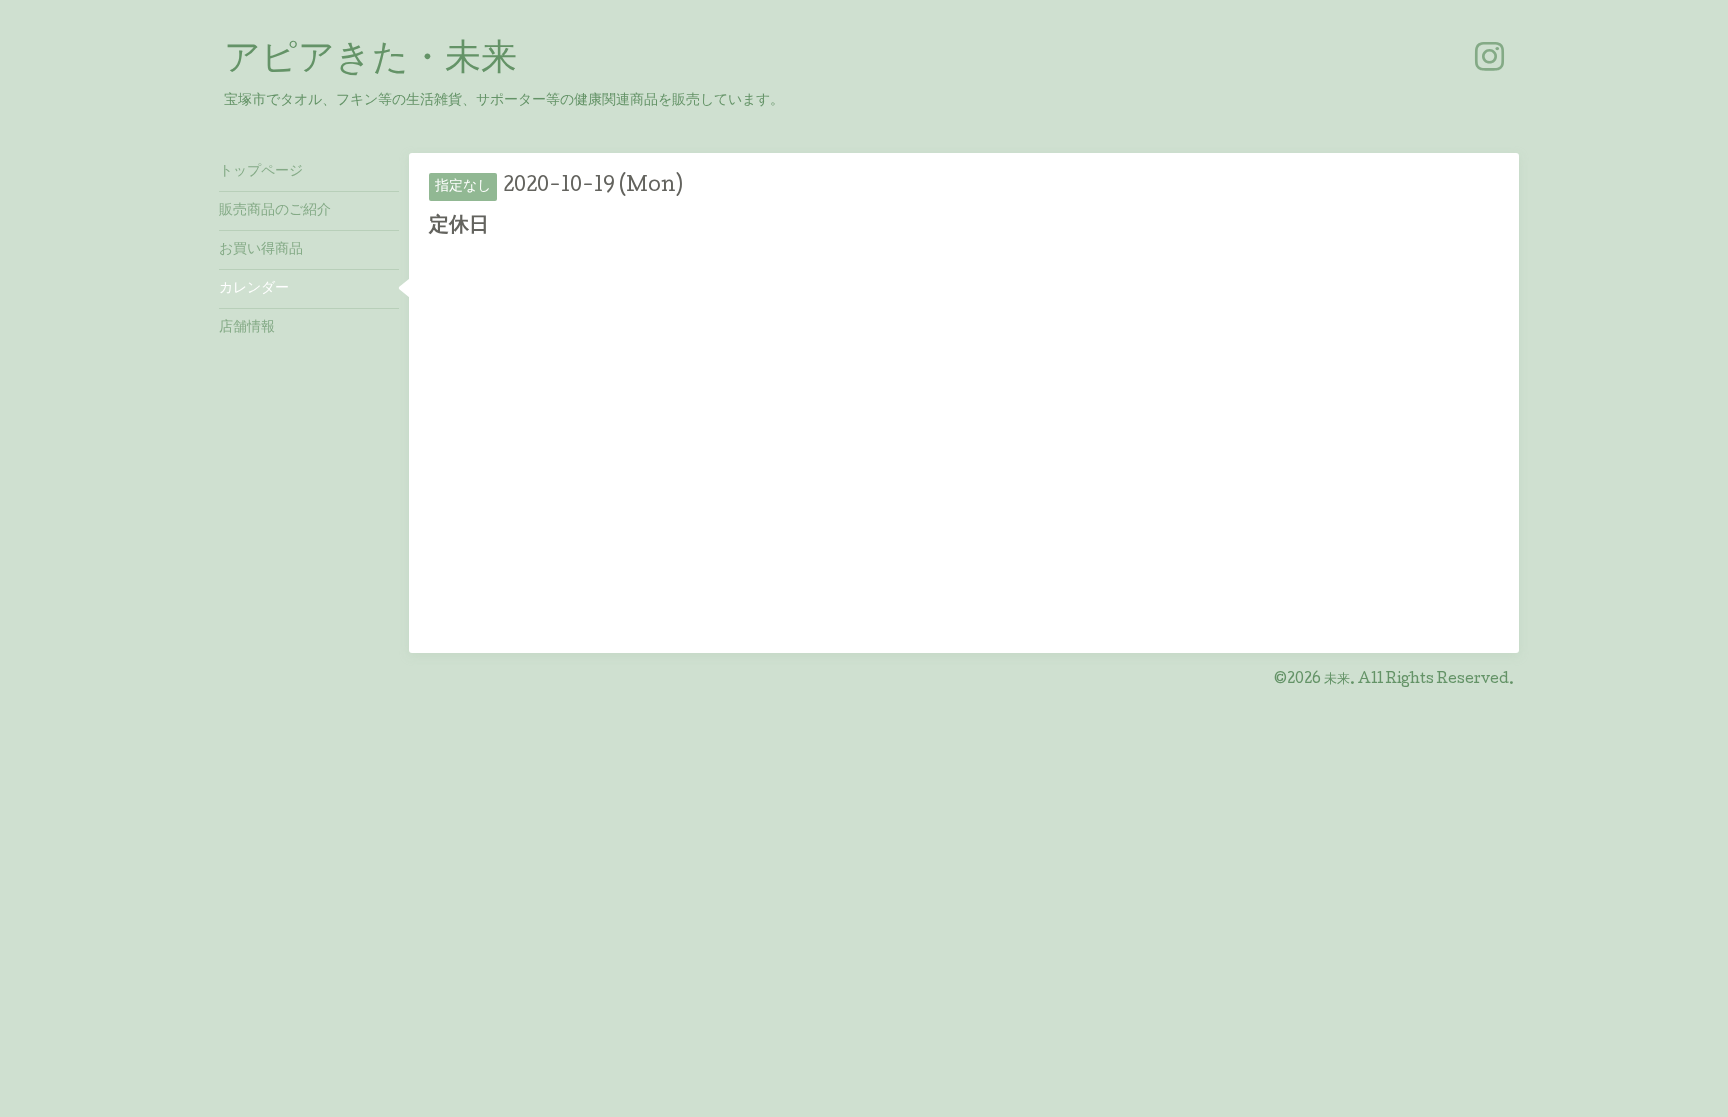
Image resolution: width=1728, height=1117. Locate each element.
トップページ (261, 172)
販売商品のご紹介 (275, 211)
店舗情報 (247, 328)
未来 (1337, 680)
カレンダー (254, 289)
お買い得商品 (261, 250)
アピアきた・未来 (370, 61)
